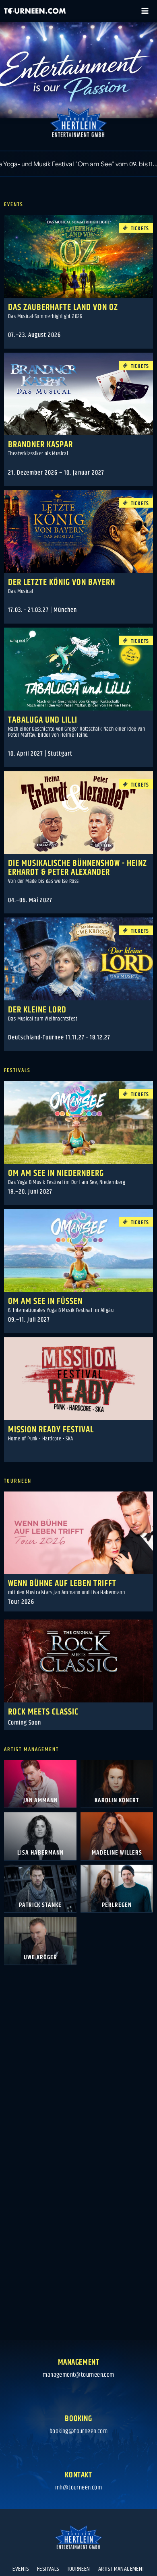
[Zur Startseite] (35, 11)
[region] (78, 70)
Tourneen (79, 2569)
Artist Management (121, 2569)
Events (21, 2569)
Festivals (48, 2569)
